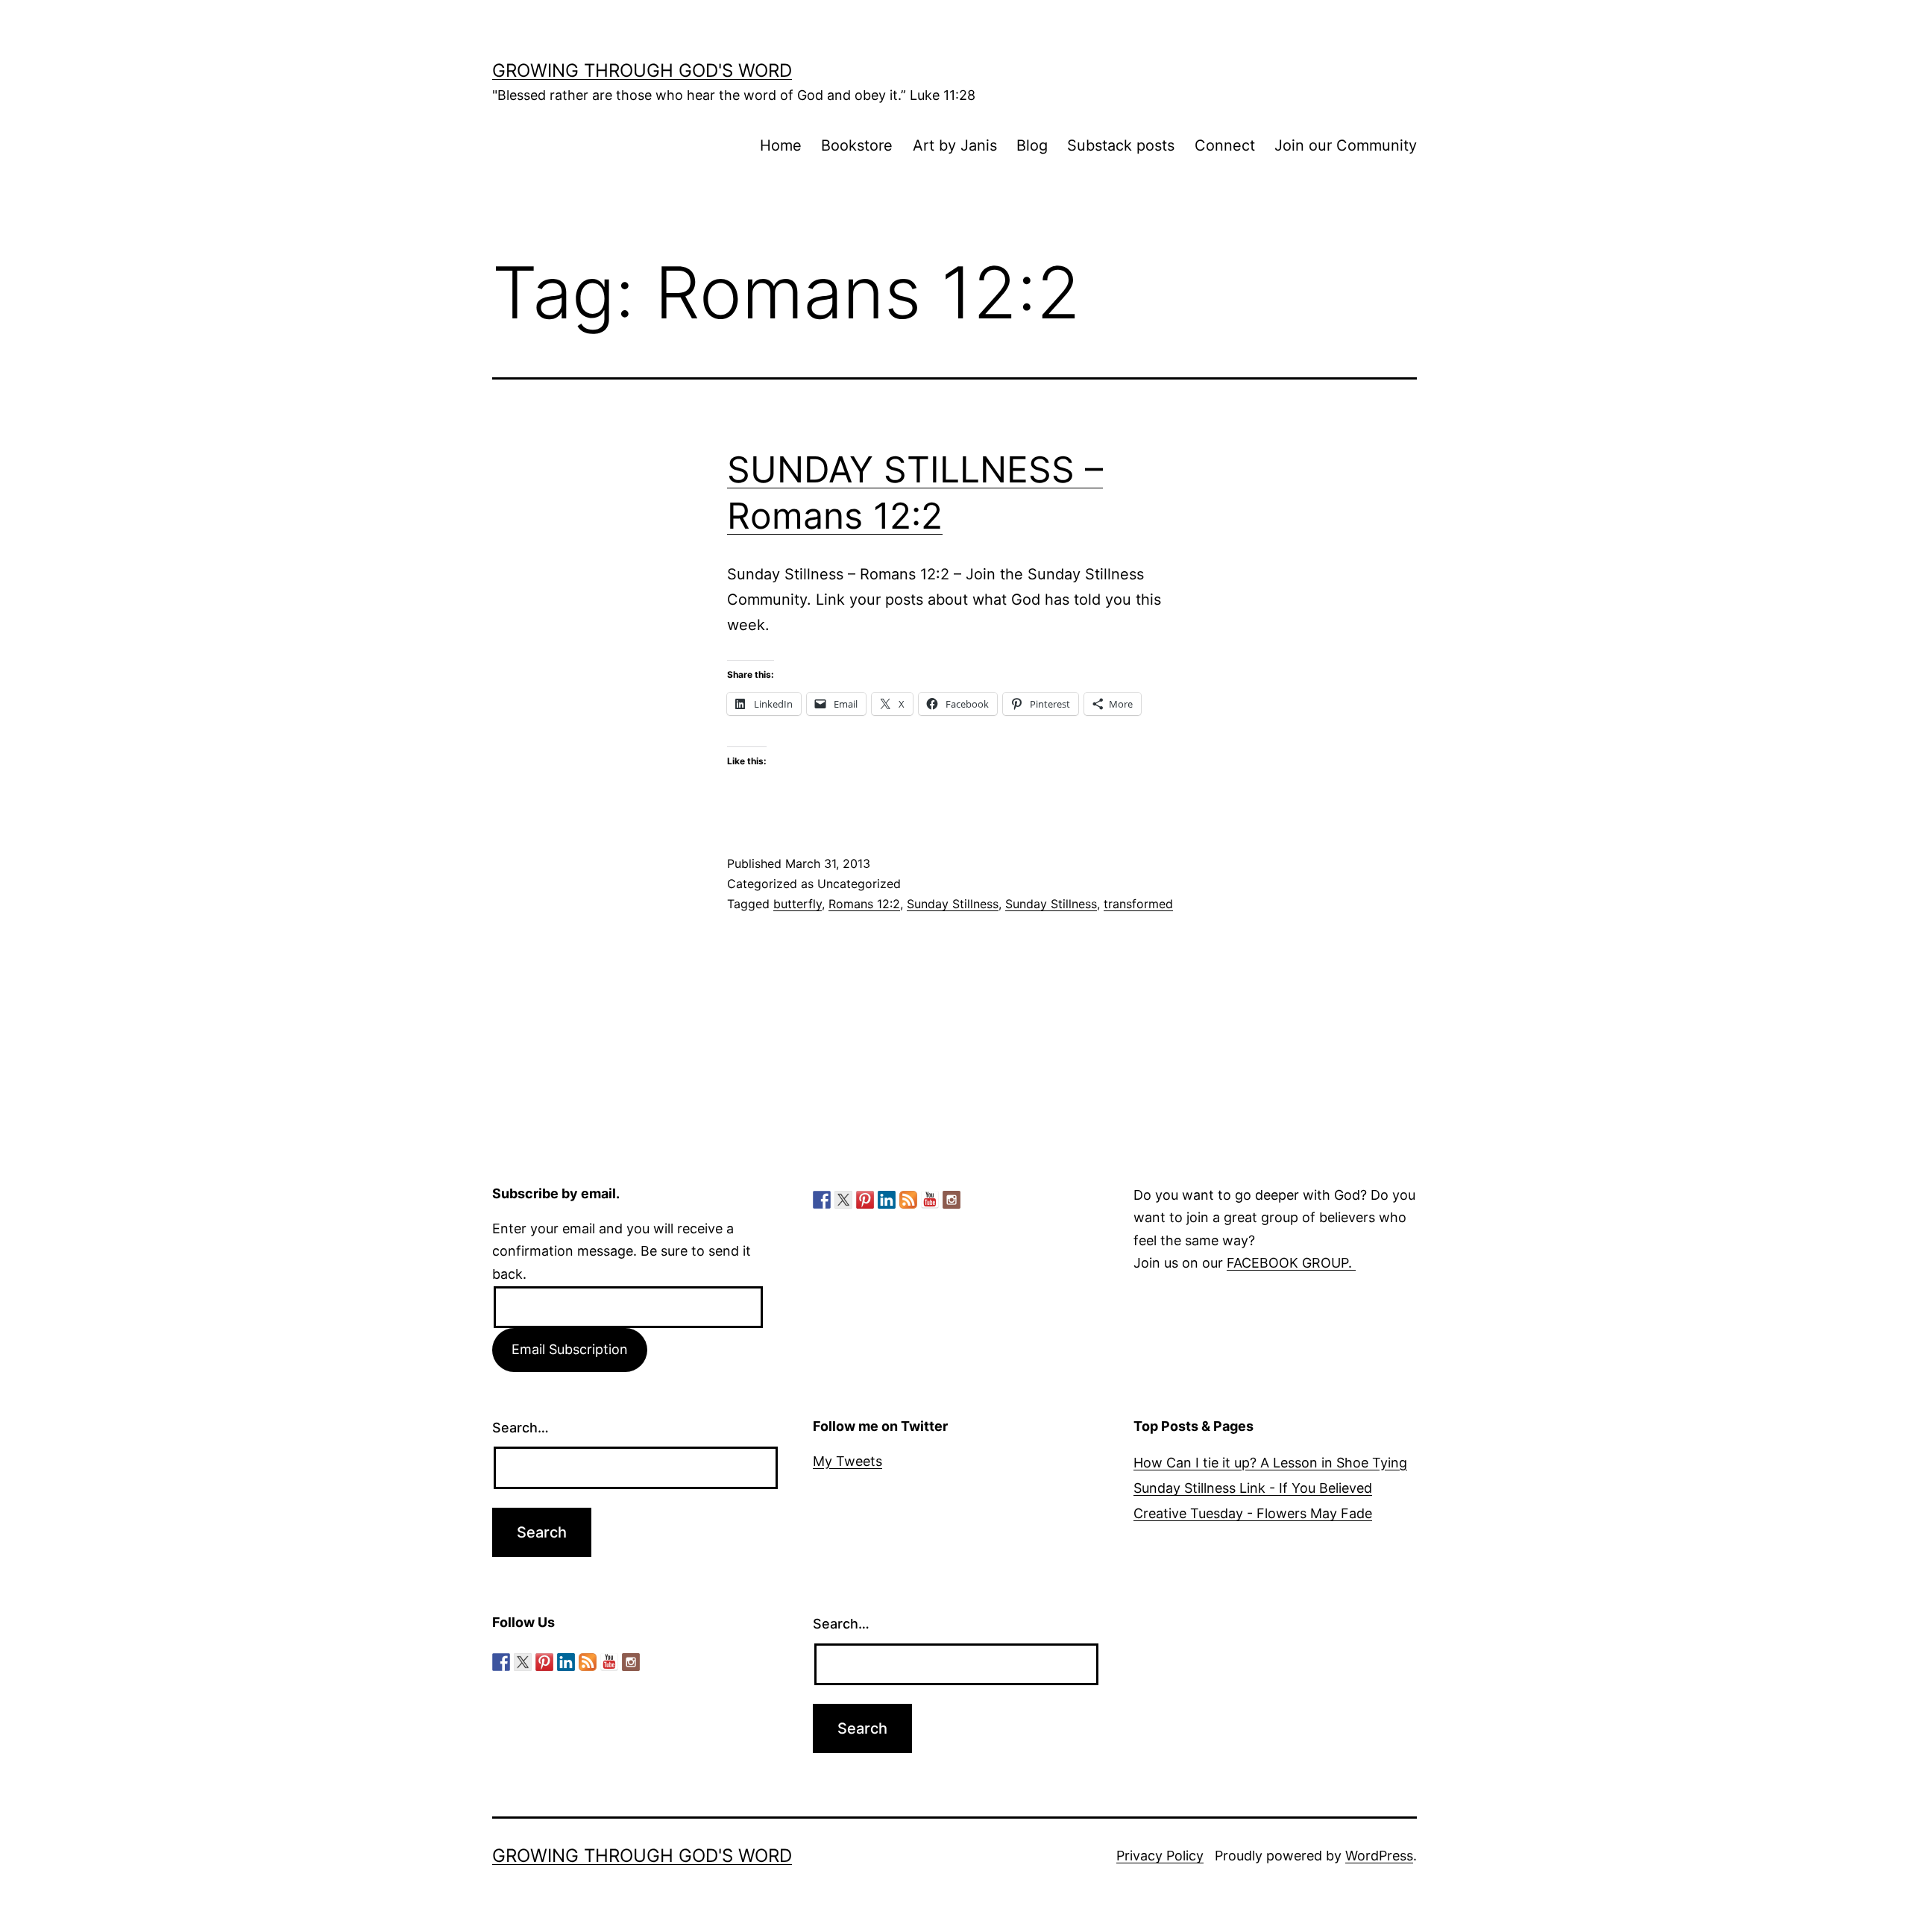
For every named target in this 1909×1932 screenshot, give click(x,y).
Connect (1225, 145)
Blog (1032, 145)
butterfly (798, 904)
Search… (521, 1428)
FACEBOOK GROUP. (1291, 1263)
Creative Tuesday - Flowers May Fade (1253, 1513)
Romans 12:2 (864, 904)
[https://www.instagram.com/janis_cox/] (952, 1200)
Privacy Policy (1160, 1856)
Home (781, 145)
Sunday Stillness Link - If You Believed (1253, 1488)
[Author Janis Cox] (822, 1200)
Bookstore (857, 145)
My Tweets (847, 1461)
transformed (1138, 904)
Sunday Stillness (953, 904)
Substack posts (1121, 145)
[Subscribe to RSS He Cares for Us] (908, 1200)
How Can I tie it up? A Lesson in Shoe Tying (1270, 1463)
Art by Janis (955, 145)
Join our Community (1346, 145)
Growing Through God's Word (642, 70)
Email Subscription (570, 1349)
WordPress (1379, 1856)
